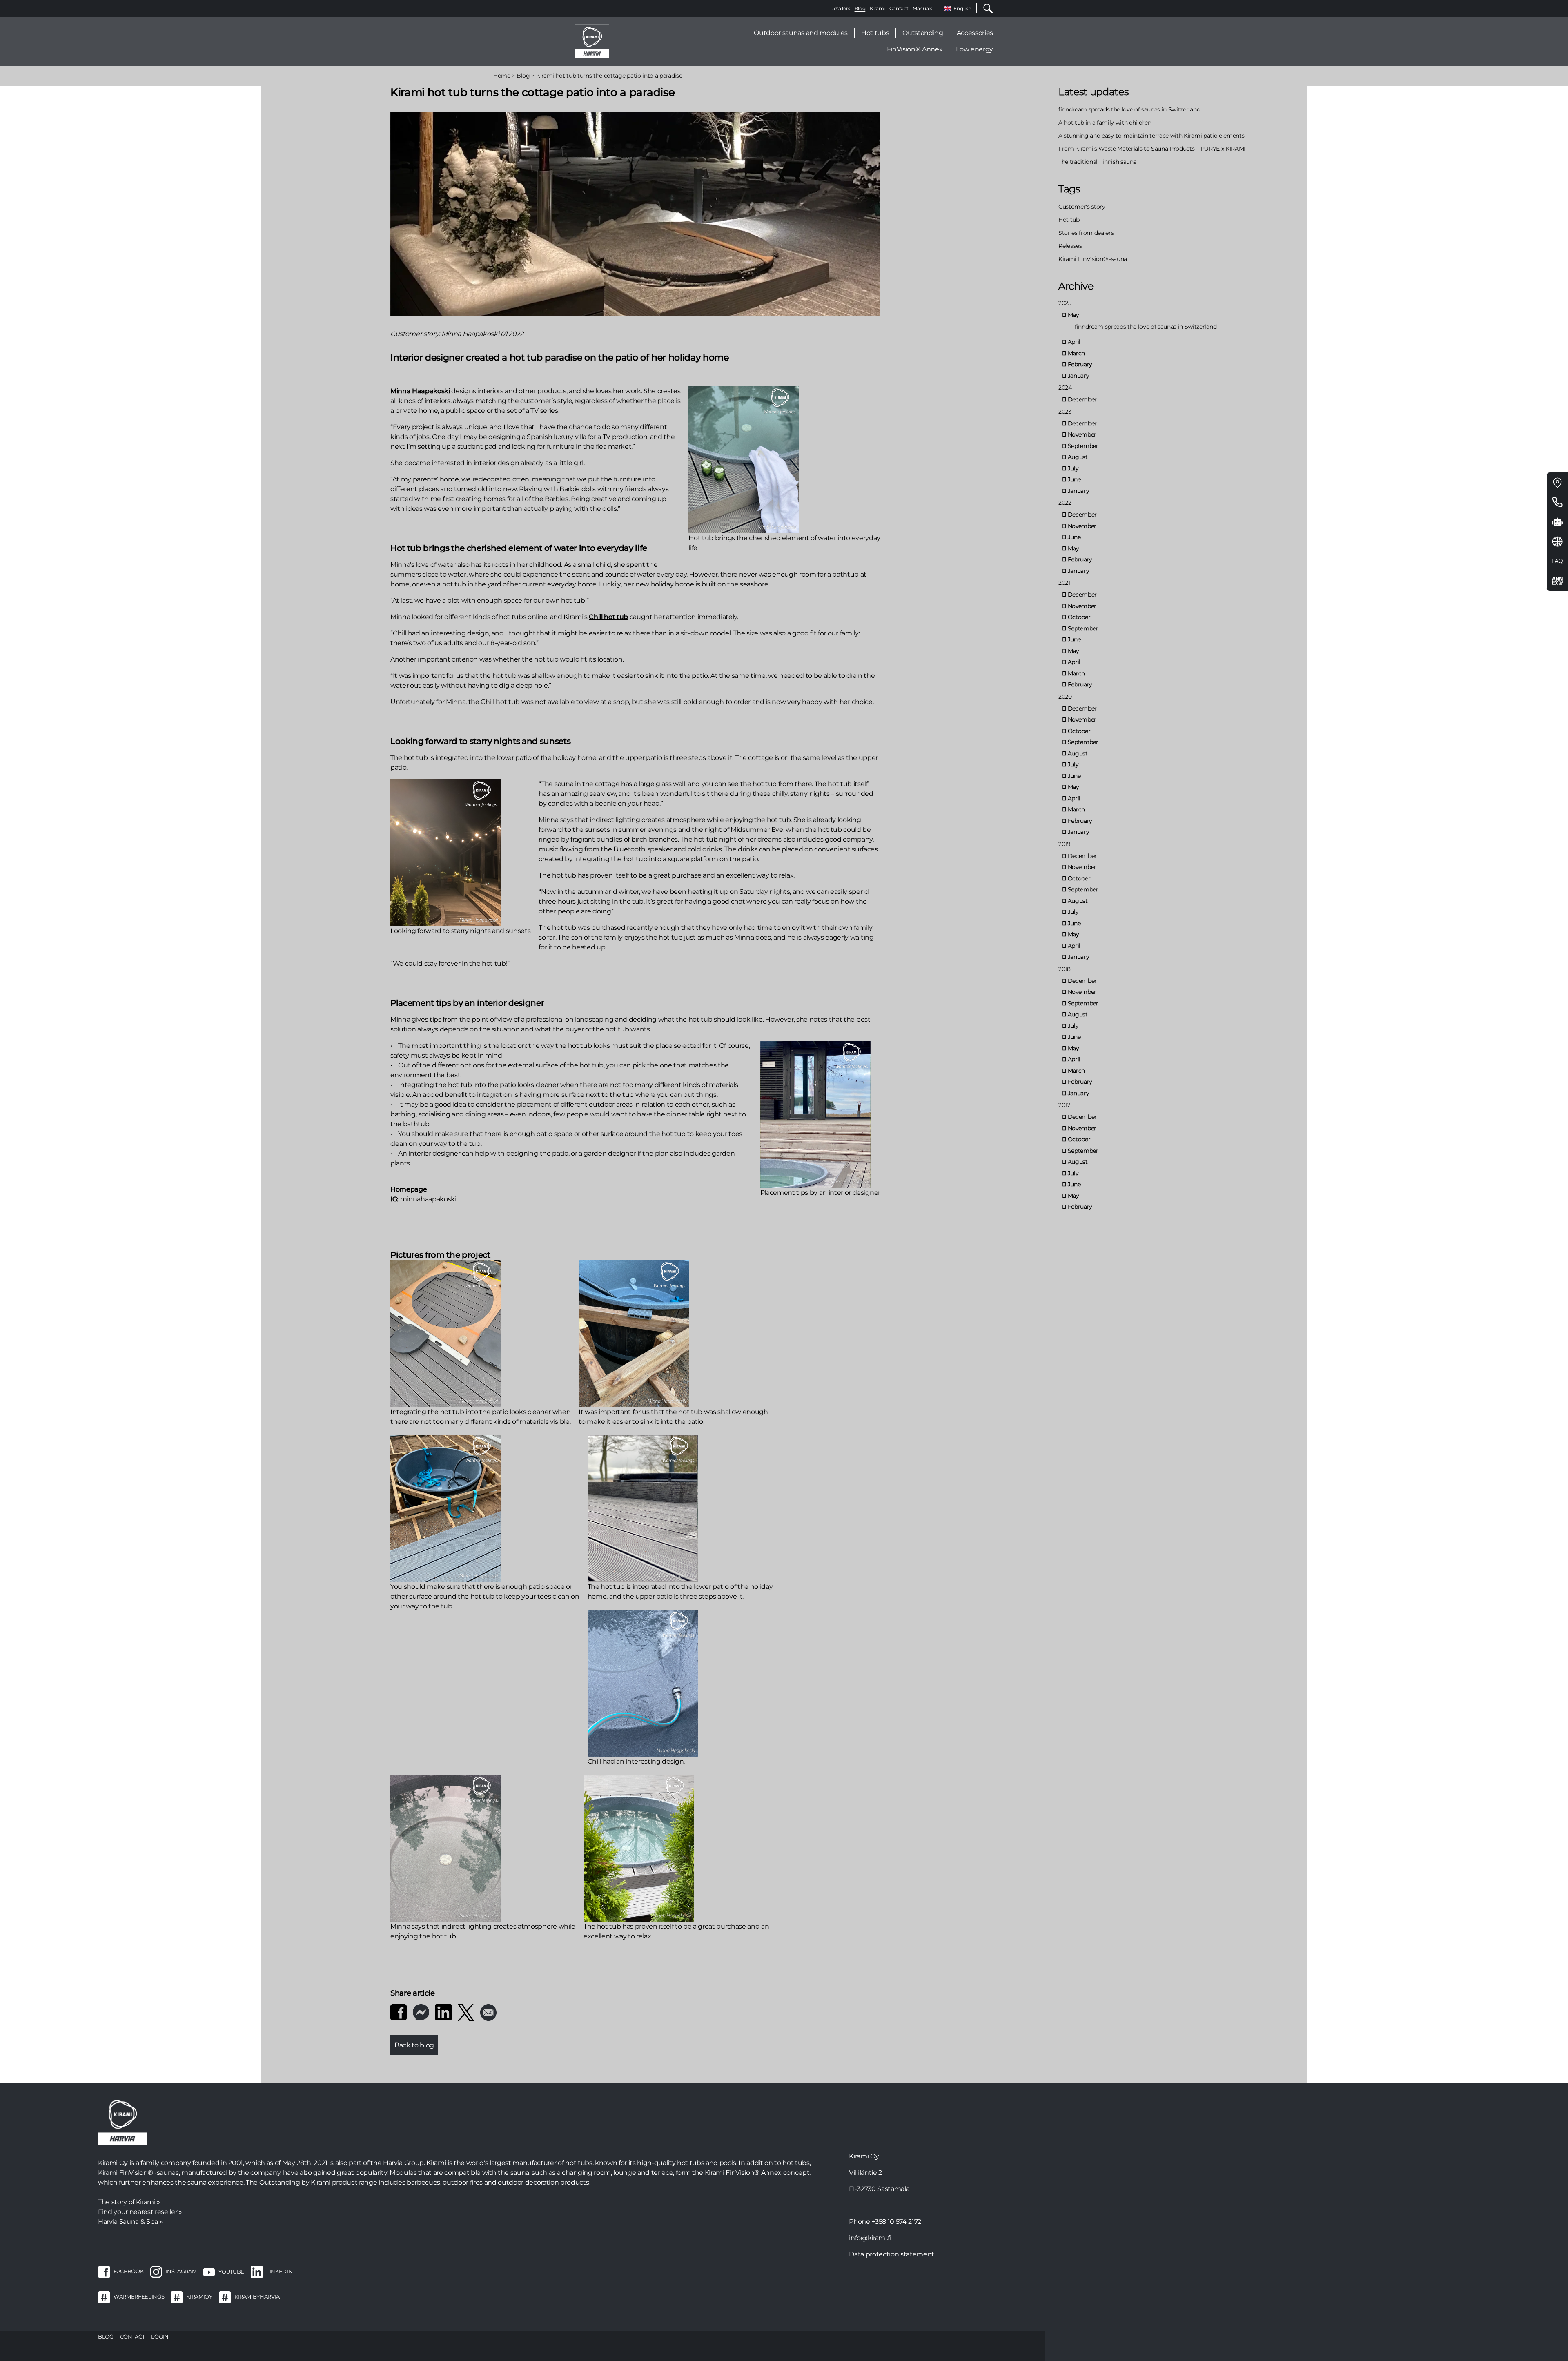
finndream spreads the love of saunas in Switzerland (1129, 109)
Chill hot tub (608, 617)
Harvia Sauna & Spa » (130, 2222)
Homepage (409, 1189)
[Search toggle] (985, 8)
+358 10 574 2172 (896, 2222)
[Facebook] (399, 2012)
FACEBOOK (128, 2272)
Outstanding (923, 33)
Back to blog (414, 2045)
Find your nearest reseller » (140, 2212)
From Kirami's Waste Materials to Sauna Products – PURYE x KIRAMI (1152, 149)
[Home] (592, 41)
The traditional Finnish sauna (1097, 162)
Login (160, 2336)
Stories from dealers (1086, 233)
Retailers (840, 8)
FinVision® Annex (915, 49)
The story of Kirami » (129, 2202)
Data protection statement (892, 2254)
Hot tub (1069, 220)
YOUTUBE (231, 2272)
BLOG (106, 2336)
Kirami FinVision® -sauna (1093, 259)
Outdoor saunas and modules (801, 33)
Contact (899, 8)
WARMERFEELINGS (139, 2297)
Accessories (975, 33)
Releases (1070, 246)
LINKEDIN (279, 2272)
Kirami (877, 8)
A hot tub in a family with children (1105, 123)
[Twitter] (466, 2012)
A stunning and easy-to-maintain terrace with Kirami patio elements (1151, 136)
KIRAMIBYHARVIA (257, 2297)
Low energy (974, 49)
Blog (860, 8)
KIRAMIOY (199, 2297)
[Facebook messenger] (421, 2012)
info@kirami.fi (870, 2238)
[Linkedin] (443, 2012)
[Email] (488, 2012)
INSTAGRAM (181, 2272)
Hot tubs (875, 33)
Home (502, 76)
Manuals (922, 8)
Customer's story (1082, 207)
